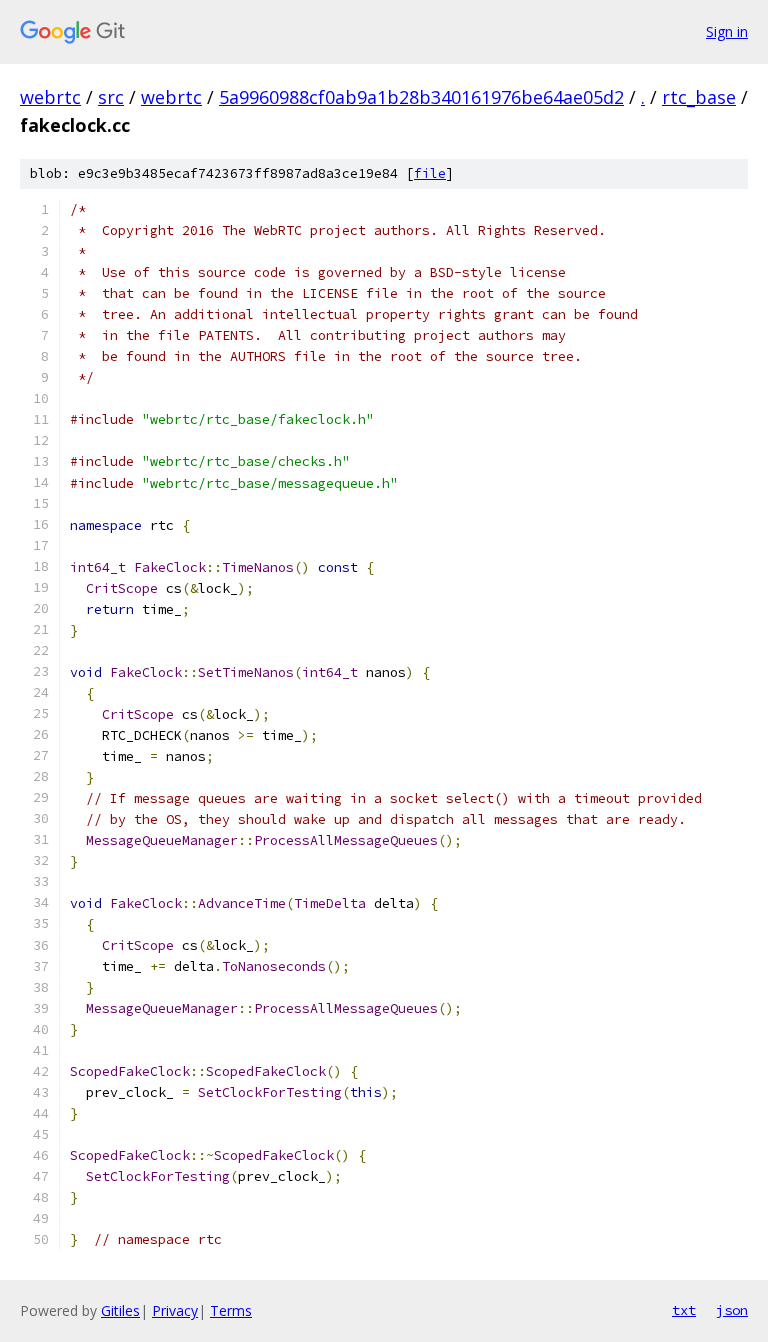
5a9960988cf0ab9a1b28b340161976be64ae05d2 (421, 97)
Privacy (175, 1310)
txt (684, 1310)
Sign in (727, 31)
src (111, 97)
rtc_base (699, 97)
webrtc (50, 97)
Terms (231, 1310)
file (430, 173)
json (732, 1310)
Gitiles (120, 1310)
